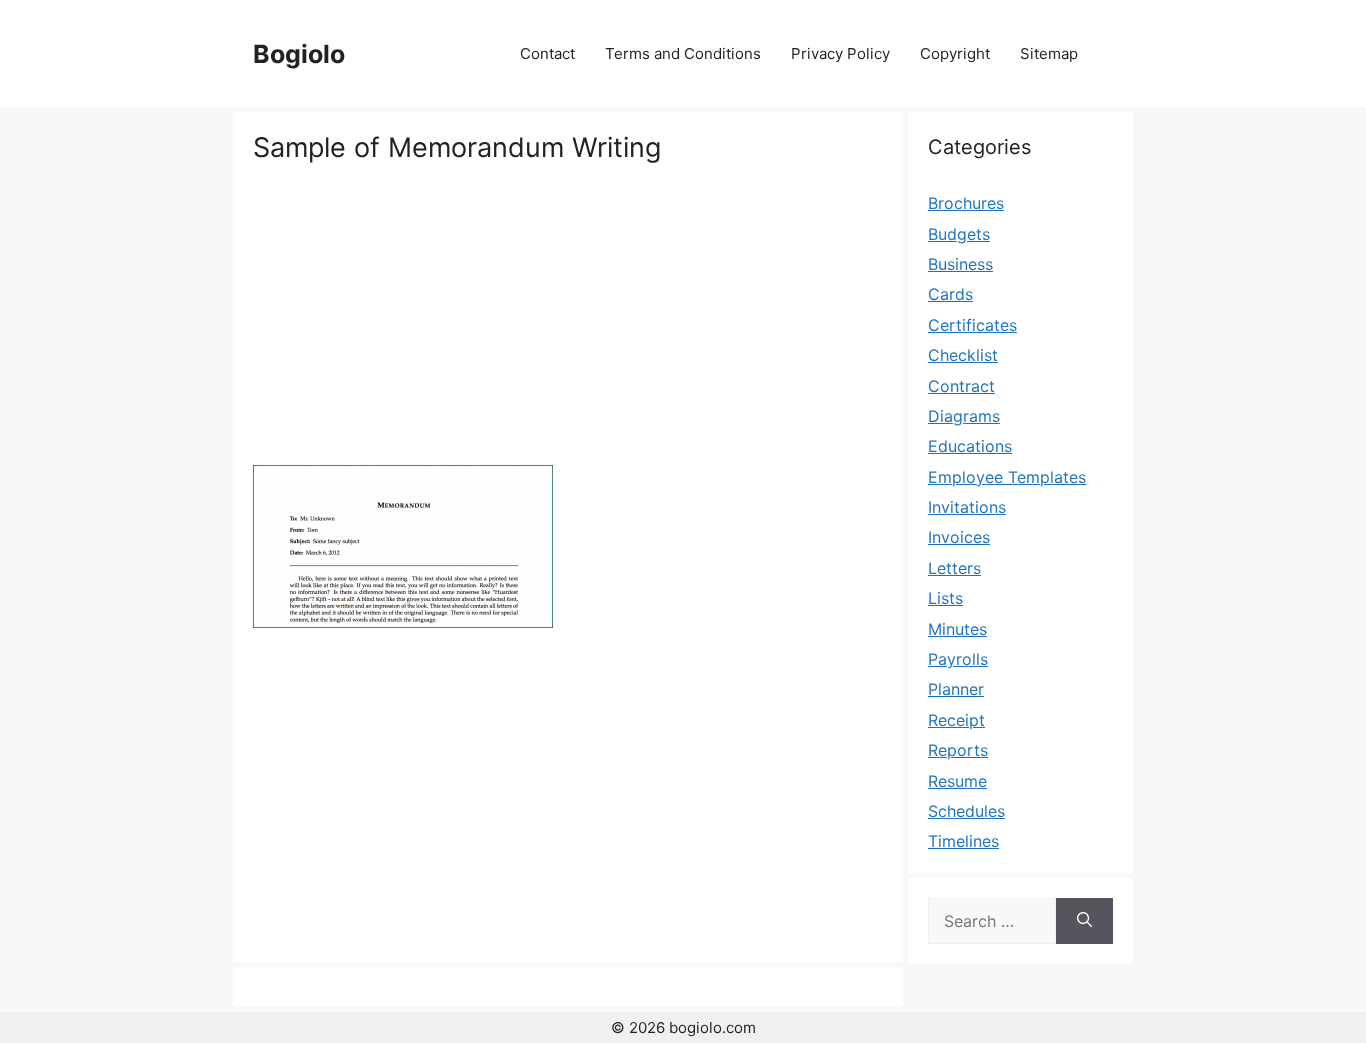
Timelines (963, 841)
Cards (950, 294)
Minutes (957, 629)
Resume (957, 781)
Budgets (959, 234)
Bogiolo (299, 54)
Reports (958, 750)
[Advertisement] (568, 315)
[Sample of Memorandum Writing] (403, 622)
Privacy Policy (840, 53)
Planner (956, 689)
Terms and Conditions (683, 53)
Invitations (967, 507)
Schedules (966, 811)
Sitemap (1049, 53)
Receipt (956, 720)
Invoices (959, 537)
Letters (954, 568)
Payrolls (958, 659)
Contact (547, 53)
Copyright (955, 53)
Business (960, 264)
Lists (945, 598)
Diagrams (964, 416)
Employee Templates (1007, 477)
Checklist (963, 355)
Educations (970, 446)
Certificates (972, 325)
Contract (961, 386)
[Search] (1084, 921)
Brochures (966, 203)
